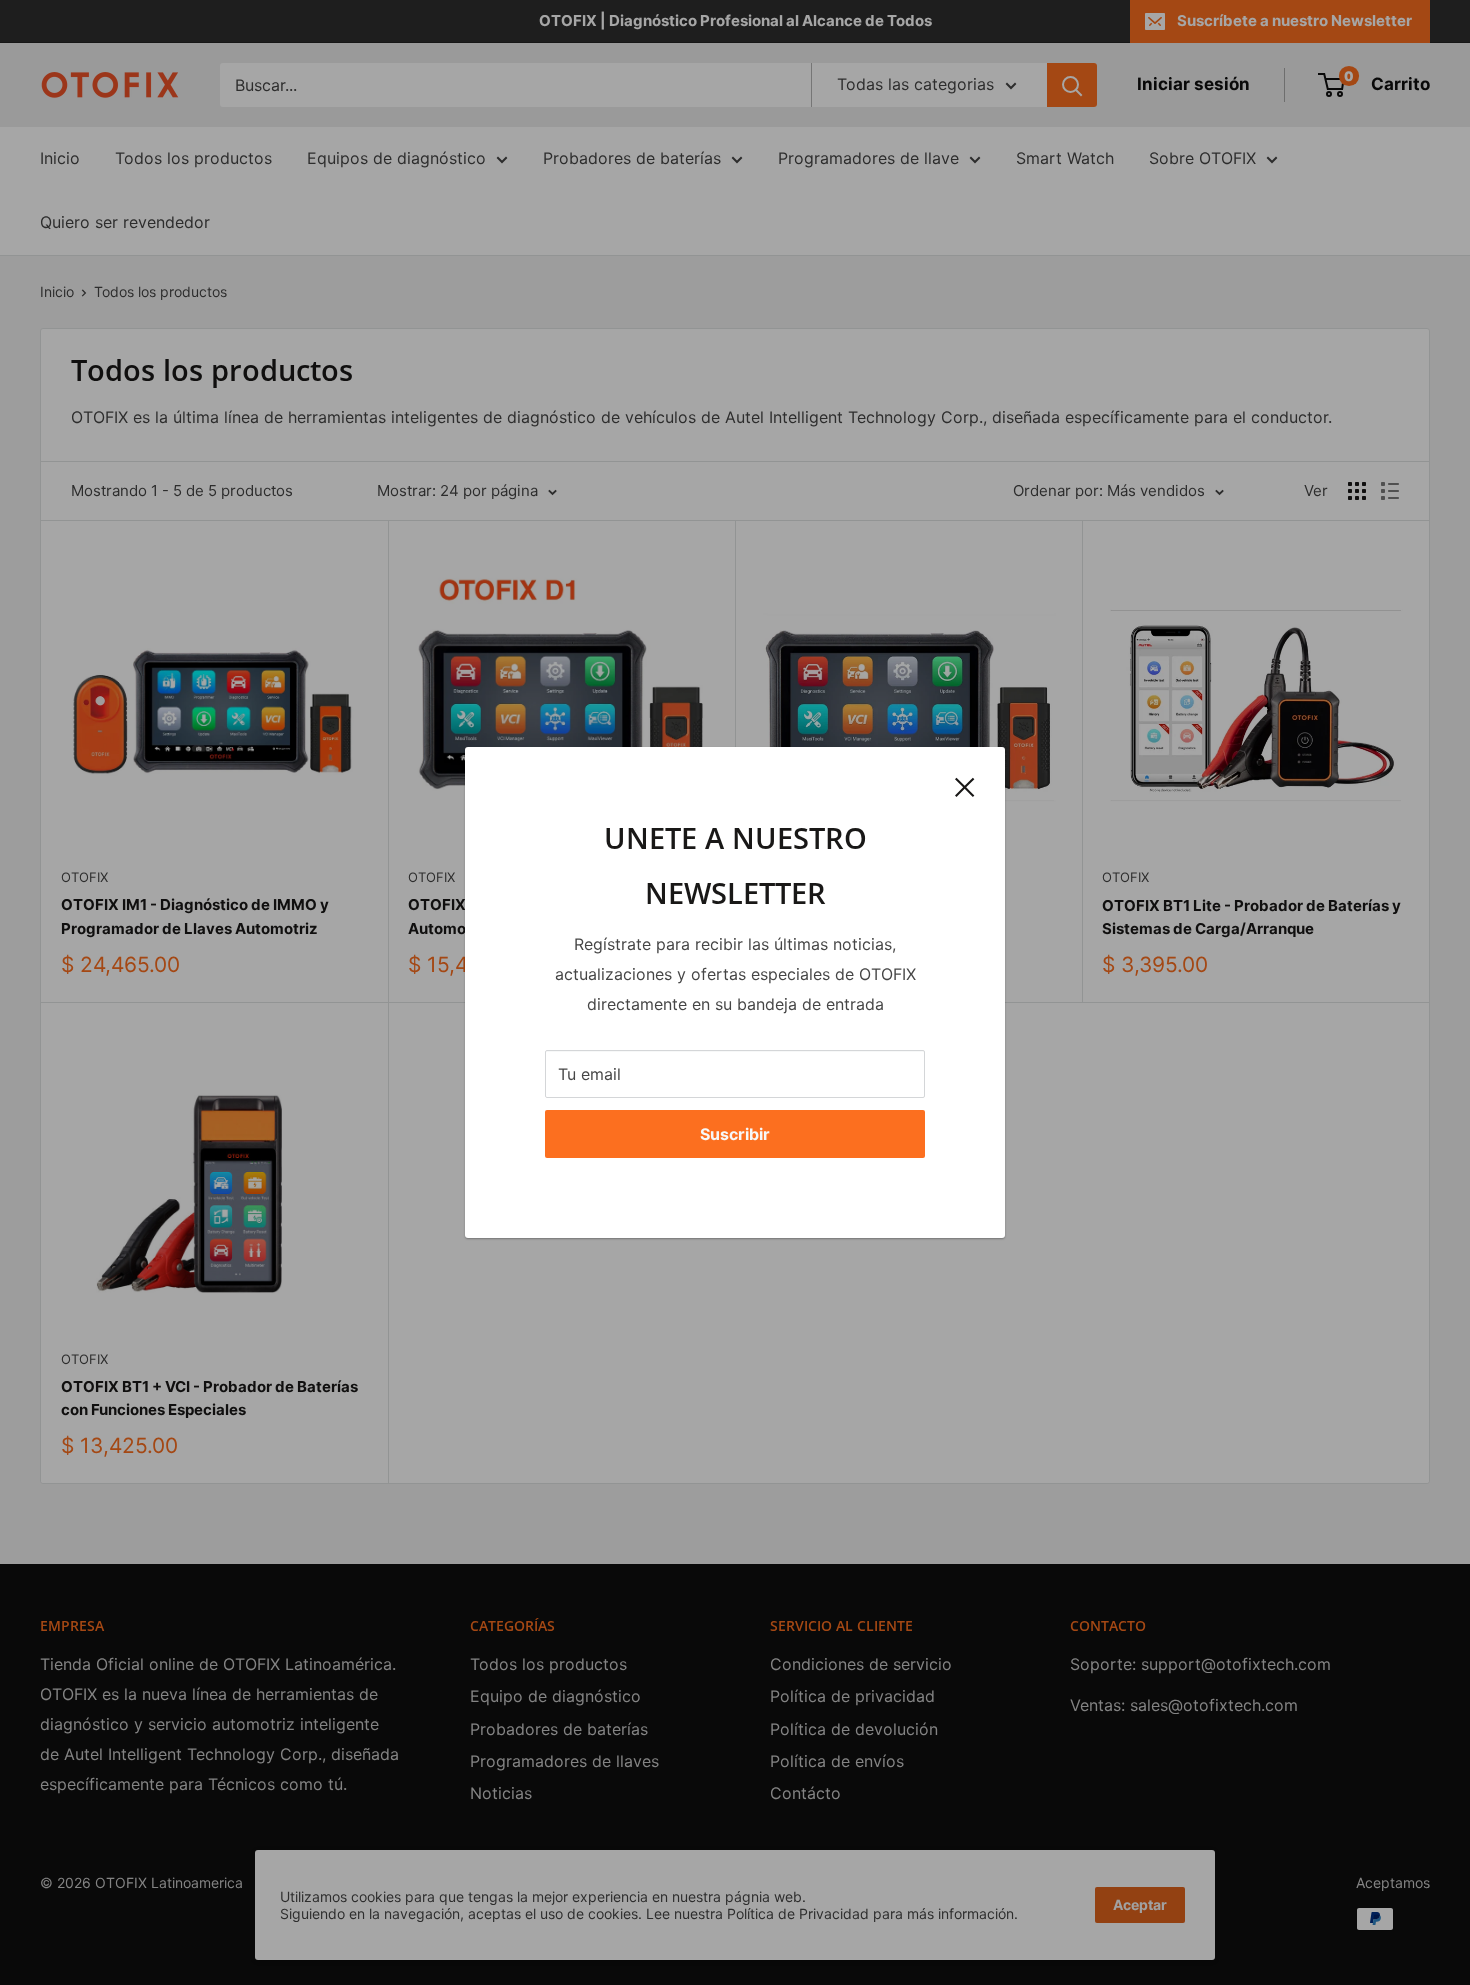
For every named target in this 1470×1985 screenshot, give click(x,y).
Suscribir (735, 1134)
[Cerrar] (965, 786)
